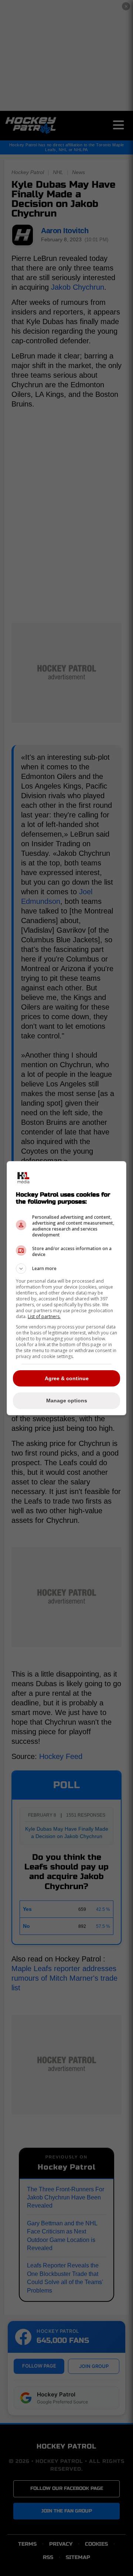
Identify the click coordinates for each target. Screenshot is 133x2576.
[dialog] (66, 1288)
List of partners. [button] (44, 1316)
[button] (66, 1269)
